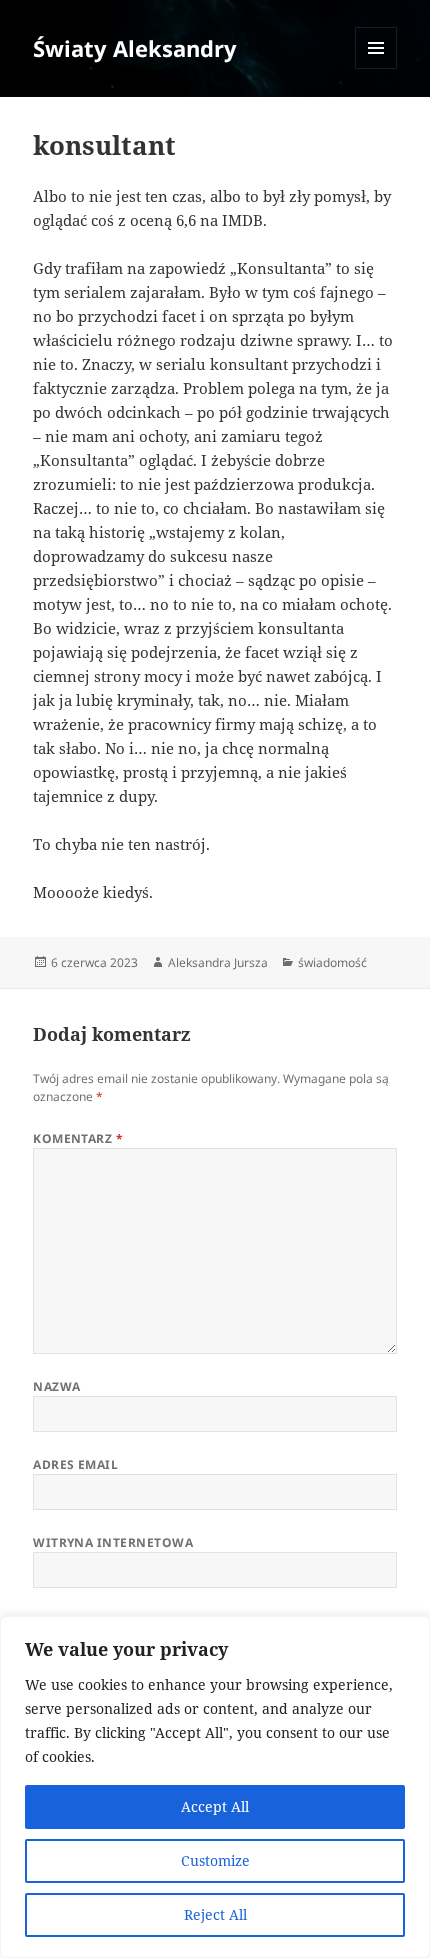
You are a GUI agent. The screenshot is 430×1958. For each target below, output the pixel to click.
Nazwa (56, 1386)
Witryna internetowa (113, 1542)
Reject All (215, 1914)
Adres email (75, 1464)
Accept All (215, 1806)
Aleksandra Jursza (218, 962)
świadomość (332, 962)
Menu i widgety (376, 68)
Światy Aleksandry (135, 48)
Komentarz (78, 1138)
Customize (215, 1860)
